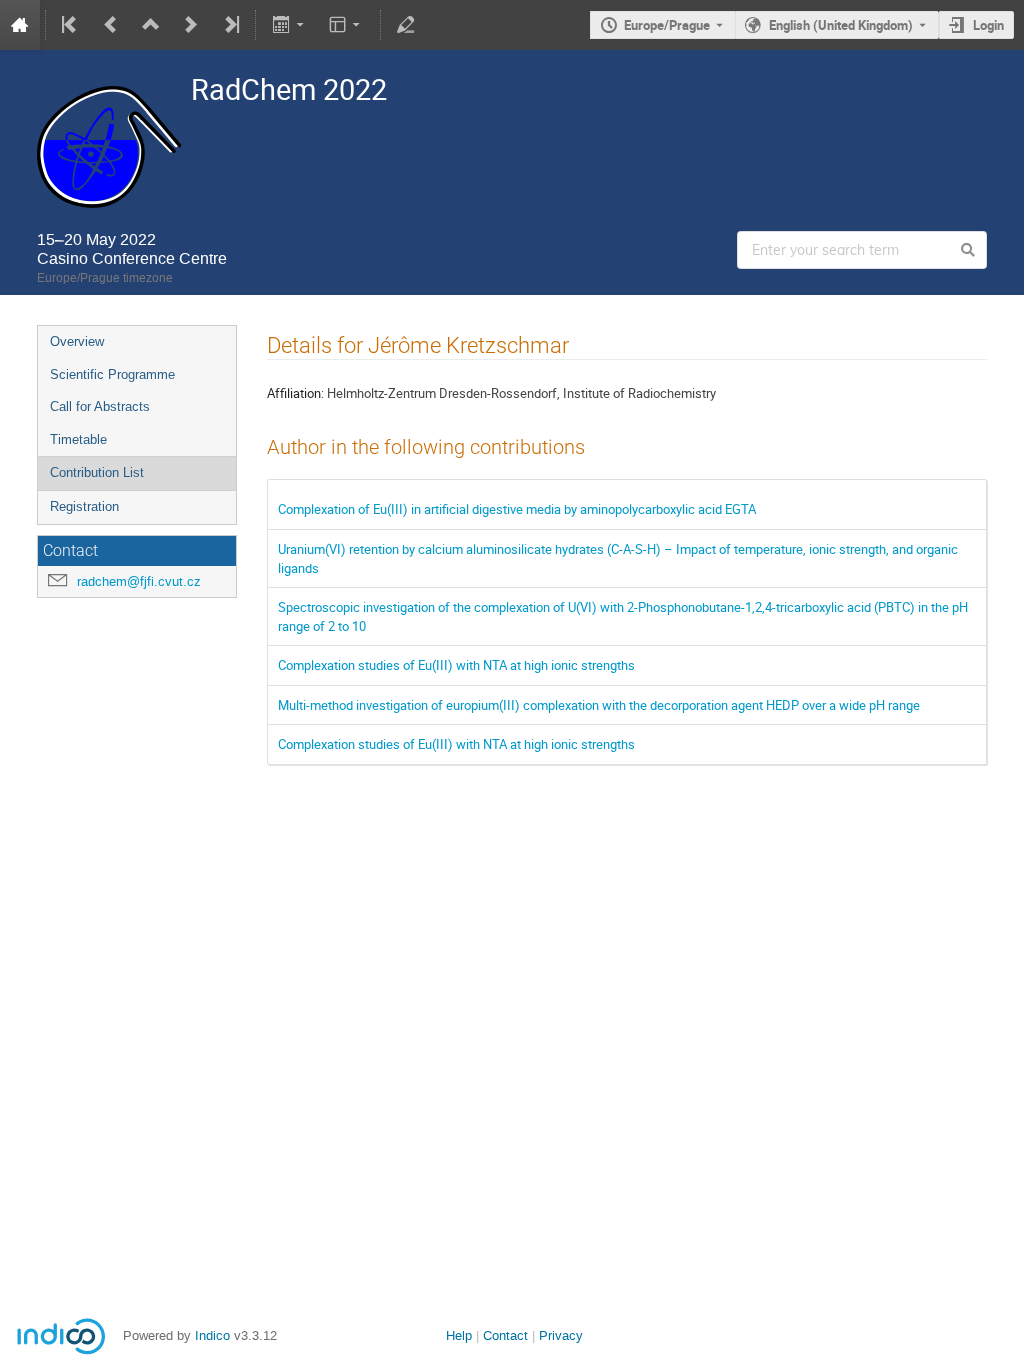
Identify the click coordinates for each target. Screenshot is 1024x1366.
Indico (212, 1335)
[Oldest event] (71, 25)
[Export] (289, 25)
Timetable (78, 439)
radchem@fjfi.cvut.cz (139, 581)
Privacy (561, 1335)
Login (988, 25)
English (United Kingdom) (841, 25)
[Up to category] (151, 25)
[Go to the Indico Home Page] (20, 25)
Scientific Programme (112, 374)
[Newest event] (230, 25)
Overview (77, 341)
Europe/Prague (667, 25)
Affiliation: (295, 393)
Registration (84, 506)
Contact (505, 1335)
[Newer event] (191, 25)
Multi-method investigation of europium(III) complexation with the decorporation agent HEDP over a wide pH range (599, 705)
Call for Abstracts (100, 406)
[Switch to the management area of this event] (406, 25)
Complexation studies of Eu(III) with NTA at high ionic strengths (456, 665)
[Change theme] (346, 25)
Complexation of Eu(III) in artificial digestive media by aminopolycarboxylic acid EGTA (517, 509)
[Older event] (111, 25)
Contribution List (97, 472)
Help (459, 1335)
